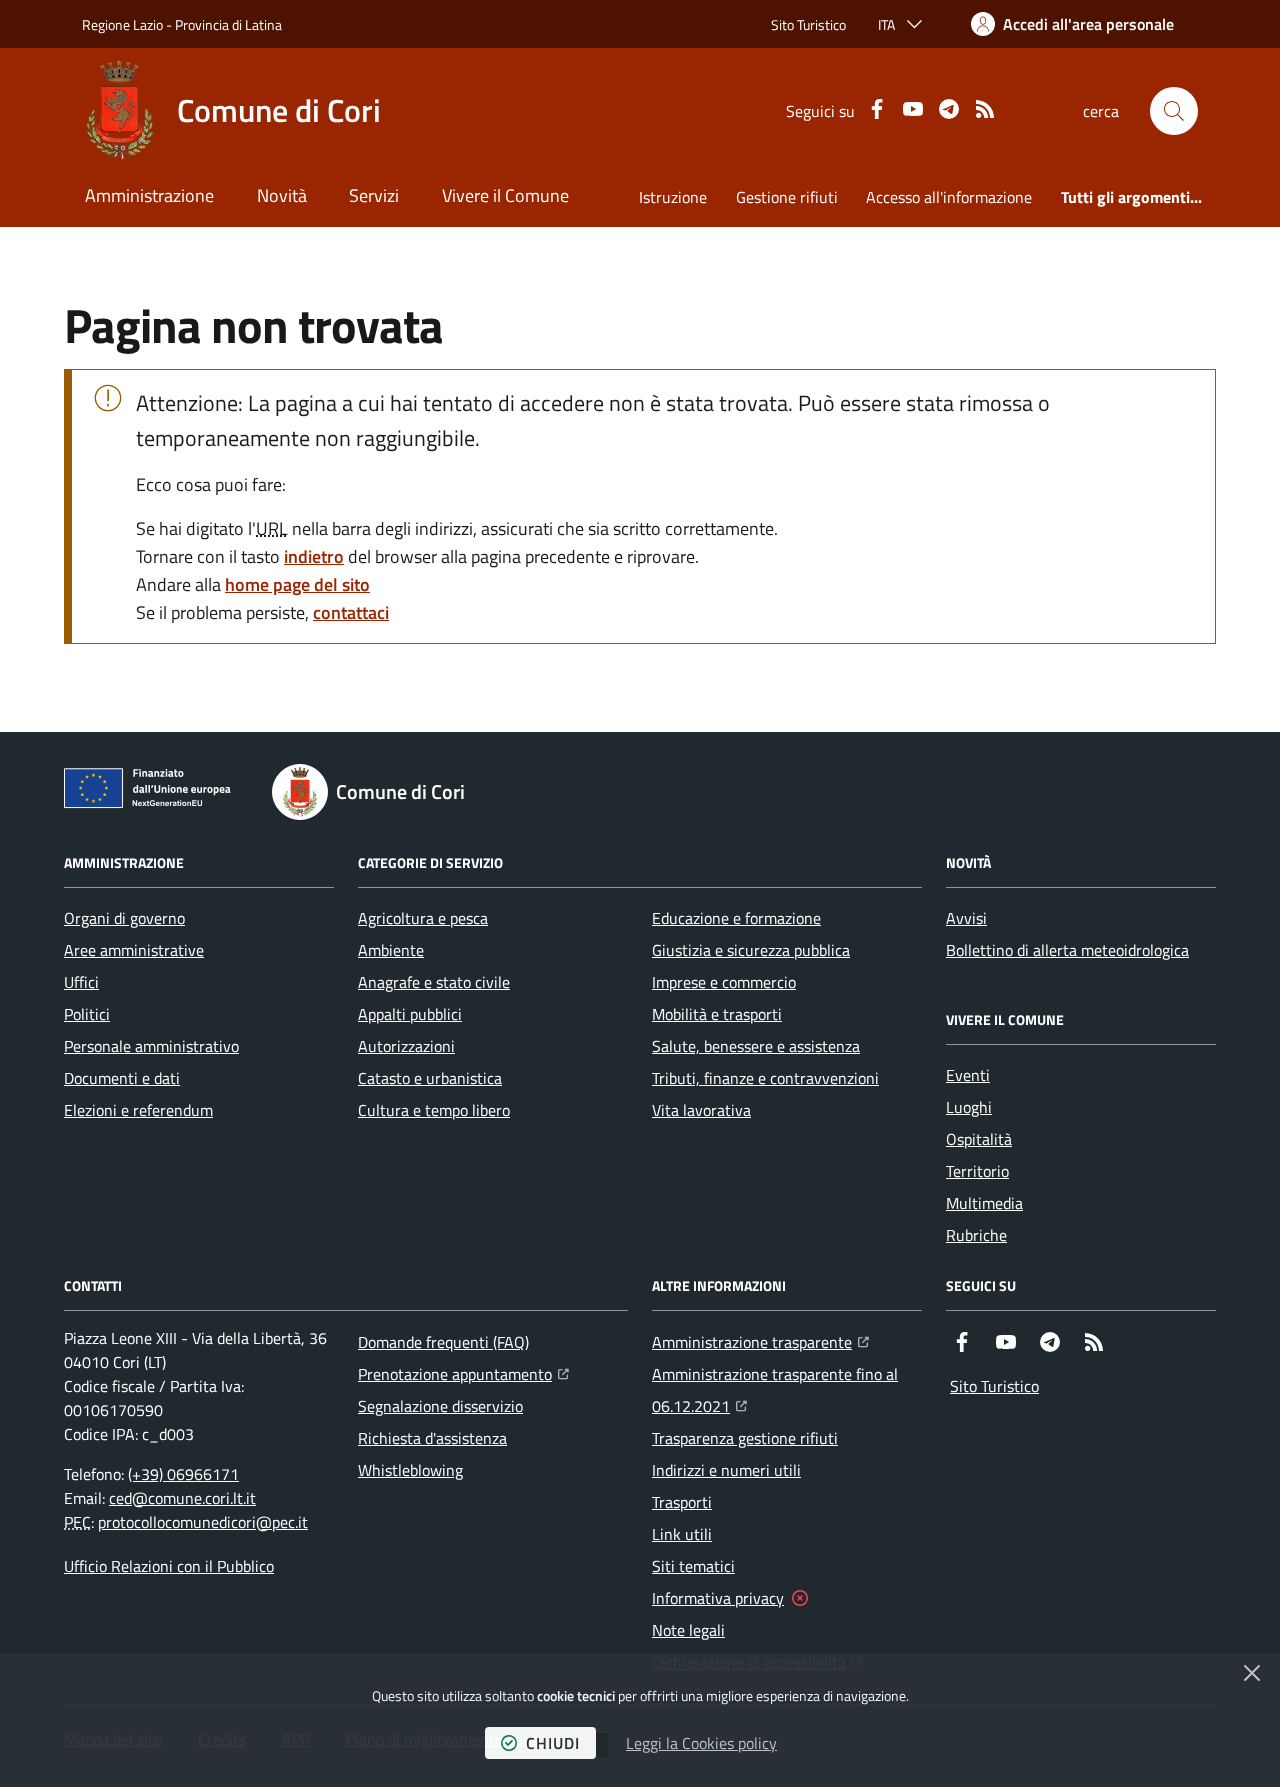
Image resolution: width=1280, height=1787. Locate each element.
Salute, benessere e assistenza (756, 1046)
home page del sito (297, 584)
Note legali (688, 1630)
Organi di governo (124, 918)
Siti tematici (693, 1566)
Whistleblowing (410, 1470)
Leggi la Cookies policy (701, 1743)
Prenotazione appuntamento (463, 1373)
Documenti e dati (122, 1078)
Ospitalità (979, 1139)
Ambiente (391, 950)
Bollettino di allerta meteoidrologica (1067, 950)
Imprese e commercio (724, 982)
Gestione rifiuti (787, 197)
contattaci (351, 612)
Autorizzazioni (406, 1046)
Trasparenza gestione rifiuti (745, 1438)
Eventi (968, 1075)
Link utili (682, 1534)
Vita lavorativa (701, 1110)
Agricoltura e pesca (423, 918)
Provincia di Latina (228, 24)
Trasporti (682, 1502)
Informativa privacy (718, 1598)
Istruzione (673, 197)
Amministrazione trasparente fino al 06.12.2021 (787, 1390)
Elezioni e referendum (138, 1110)
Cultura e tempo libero (434, 1110)
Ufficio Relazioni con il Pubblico (169, 1566)
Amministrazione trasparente (760, 1341)
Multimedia (984, 1203)
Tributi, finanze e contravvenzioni (765, 1078)
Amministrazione (149, 195)
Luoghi (969, 1107)
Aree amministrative (134, 950)
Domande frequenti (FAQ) (443, 1342)
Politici (87, 1014)
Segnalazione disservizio (440, 1406)
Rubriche (976, 1235)
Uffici (81, 982)
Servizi (374, 195)
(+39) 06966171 (183, 1474)
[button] (1174, 111)
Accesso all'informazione (949, 197)
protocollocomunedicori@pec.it (203, 1522)
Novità (282, 195)
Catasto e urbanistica (430, 1078)
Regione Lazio (122, 24)
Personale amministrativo (151, 1046)
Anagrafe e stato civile (434, 982)
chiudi (553, 1743)
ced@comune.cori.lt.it (182, 1498)
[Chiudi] (1252, 1673)
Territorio (977, 1171)
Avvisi (966, 918)
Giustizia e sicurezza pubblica (751, 950)
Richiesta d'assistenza (432, 1438)
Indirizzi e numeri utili (726, 1470)
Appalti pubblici (410, 1014)
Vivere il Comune (505, 195)
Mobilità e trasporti (717, 1014)
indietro (314, 556)
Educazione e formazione (736, 918)
